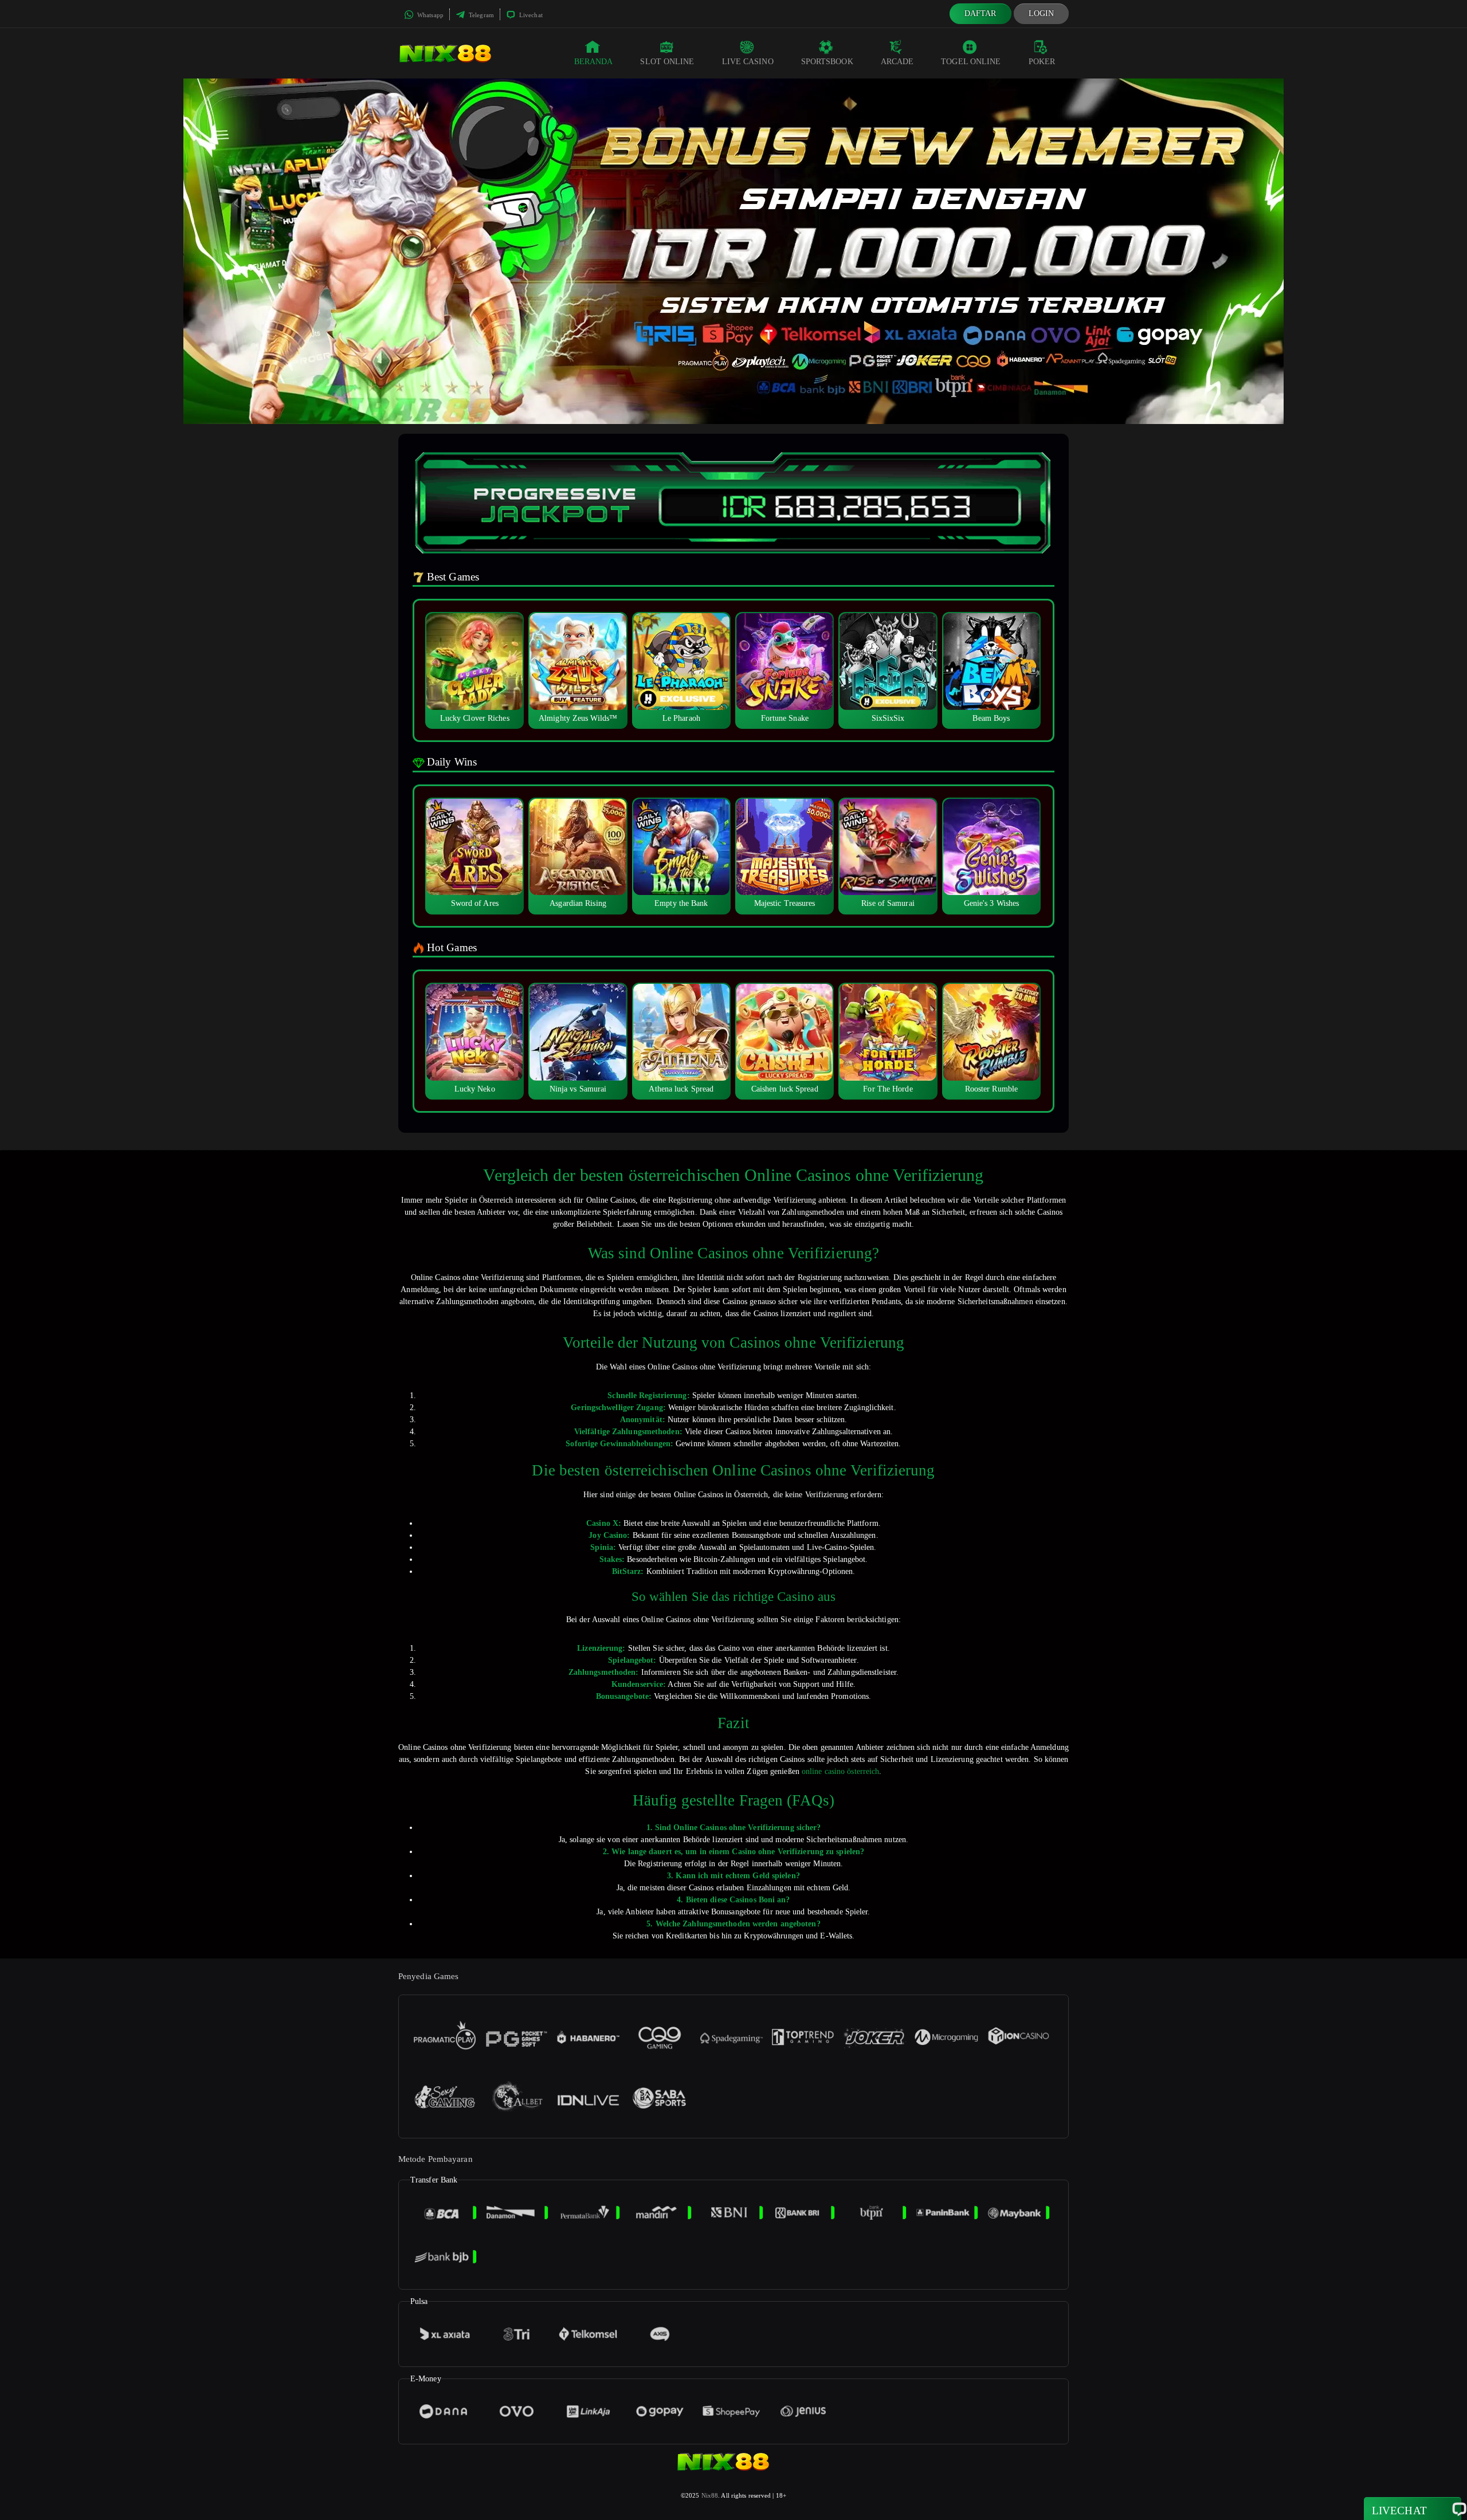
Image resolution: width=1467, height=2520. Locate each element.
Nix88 (710, 2495)
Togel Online (971, 62)
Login (1042, 13)
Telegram (480, 15)
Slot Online (667, 62)
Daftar (980, 13)
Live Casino (748, 62)
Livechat (530, 15)
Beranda (594, 62)
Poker (1042, 62)
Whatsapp (429, 15)
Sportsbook (827, 62)
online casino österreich (840, 1771)
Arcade (897, 62)
